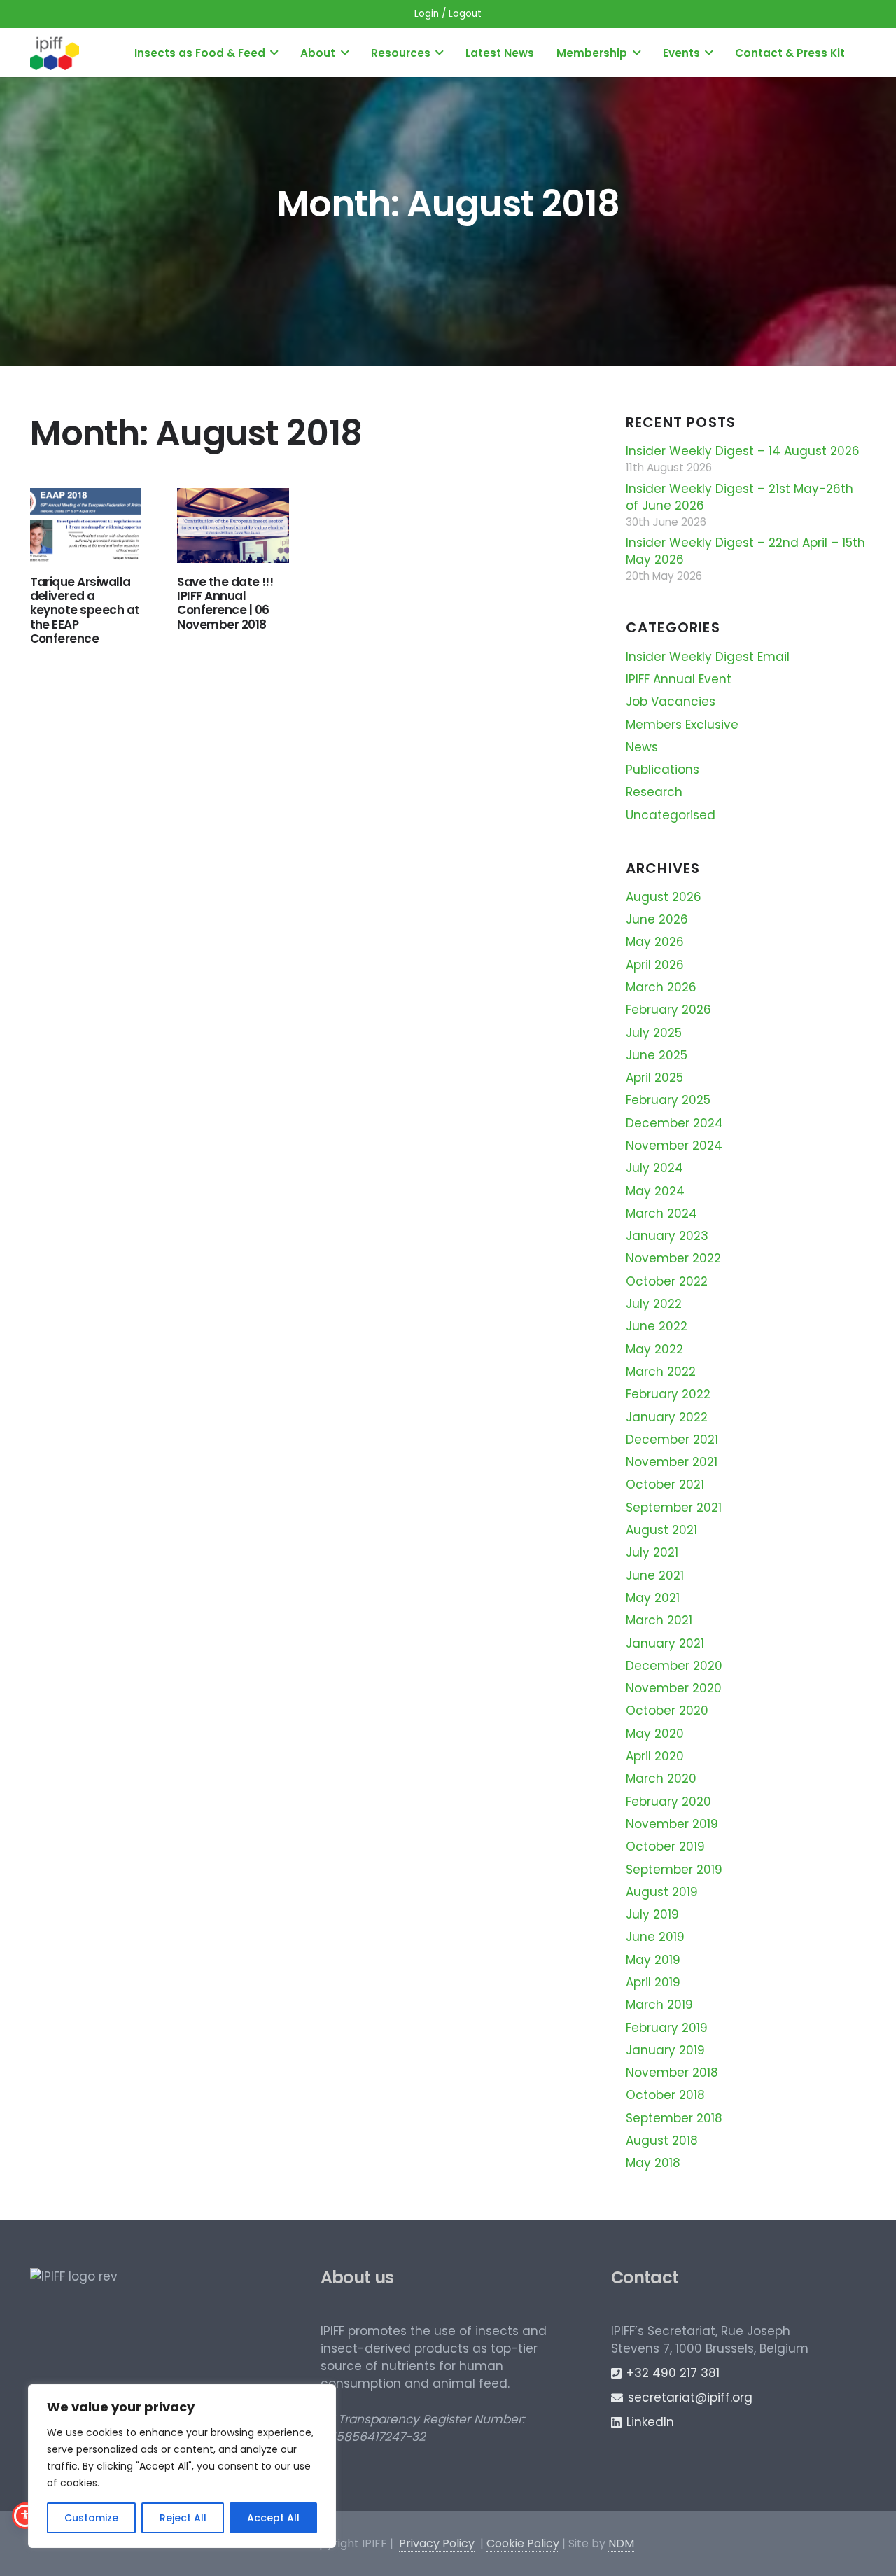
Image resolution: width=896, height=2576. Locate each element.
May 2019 (653, 1960)
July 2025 (654, 1033)
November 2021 (672, 1462)
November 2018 (672, 2073)
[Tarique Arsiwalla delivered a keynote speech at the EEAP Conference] (86, 525)
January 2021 (665, 1643)
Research (654, 792)
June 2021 (655, 1575)
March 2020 (661, 1778)
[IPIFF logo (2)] (55, 53)
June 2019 (655, 1937)
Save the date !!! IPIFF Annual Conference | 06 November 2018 (225, 603)
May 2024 (655, 1191)
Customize (91, 2518)
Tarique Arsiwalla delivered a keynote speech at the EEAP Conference (85, 611)
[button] (274, 53)
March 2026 (661, 987)
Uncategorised (671, 815)
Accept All (273, 2518)
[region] (182, 2466)
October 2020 (667, 1711)
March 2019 (659, 2005)
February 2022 (668, 1394)
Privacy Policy (437, 2543)
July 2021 (652, 1552)
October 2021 (665, 1484)
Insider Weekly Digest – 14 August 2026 (743, 451)
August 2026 (664, 897)
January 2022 (667, 1417)
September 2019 (674, 1870)
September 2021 (674, 1508)
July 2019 (652, 1914)
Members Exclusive (682, 725)
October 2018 (665, 2095)
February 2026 (668, 1010)
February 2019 (667, 2028)
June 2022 (657, 1326)
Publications (663, 770)
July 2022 (654, 1304)
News (642, 747)
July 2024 (654, 1168)
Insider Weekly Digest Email (708, 657)
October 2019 (665, 1846)
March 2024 (661, 1213)
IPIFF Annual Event (679, 679)
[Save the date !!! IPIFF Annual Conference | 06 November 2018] (233, 525)
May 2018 (653, 2163)
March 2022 (661, 1372)
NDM (621, 2543)
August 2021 (661, 1530)
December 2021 (672, 1440)
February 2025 (668, 1100)
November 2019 (672, 1824)
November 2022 (673, 1258)
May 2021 (653, 1598)
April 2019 (653, 1982)
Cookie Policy (523, 2543)
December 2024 (674, 1123)
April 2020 (655, 1756)
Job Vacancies (671, 702)
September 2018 (674, 2118)
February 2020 (668, 1802)
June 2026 (657, 919)
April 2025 (654, 1078)
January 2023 (667, 1236)
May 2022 (654, 1349)
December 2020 (674, 1666)
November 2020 (674, 1688)
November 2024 (674, 1146)
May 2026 (655, 942)
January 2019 (665, 2050)
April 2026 (655, 965)
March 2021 (659, 1620)
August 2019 (662, 1892)
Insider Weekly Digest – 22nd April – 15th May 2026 (745, 551)
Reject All (183, 2518)
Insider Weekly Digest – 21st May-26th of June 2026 (740, 497)
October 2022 (667, 1281)
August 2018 (662, 2140)
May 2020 (655, 1734)
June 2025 (657, 1055)
